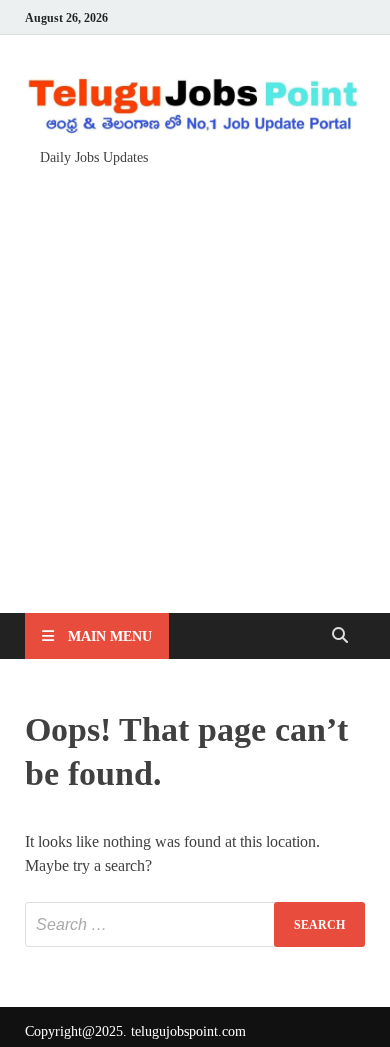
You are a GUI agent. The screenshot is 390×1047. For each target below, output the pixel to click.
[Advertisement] (195, 380)
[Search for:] (195, 924)
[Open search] (340, 636)
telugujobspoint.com (188, 1031)
